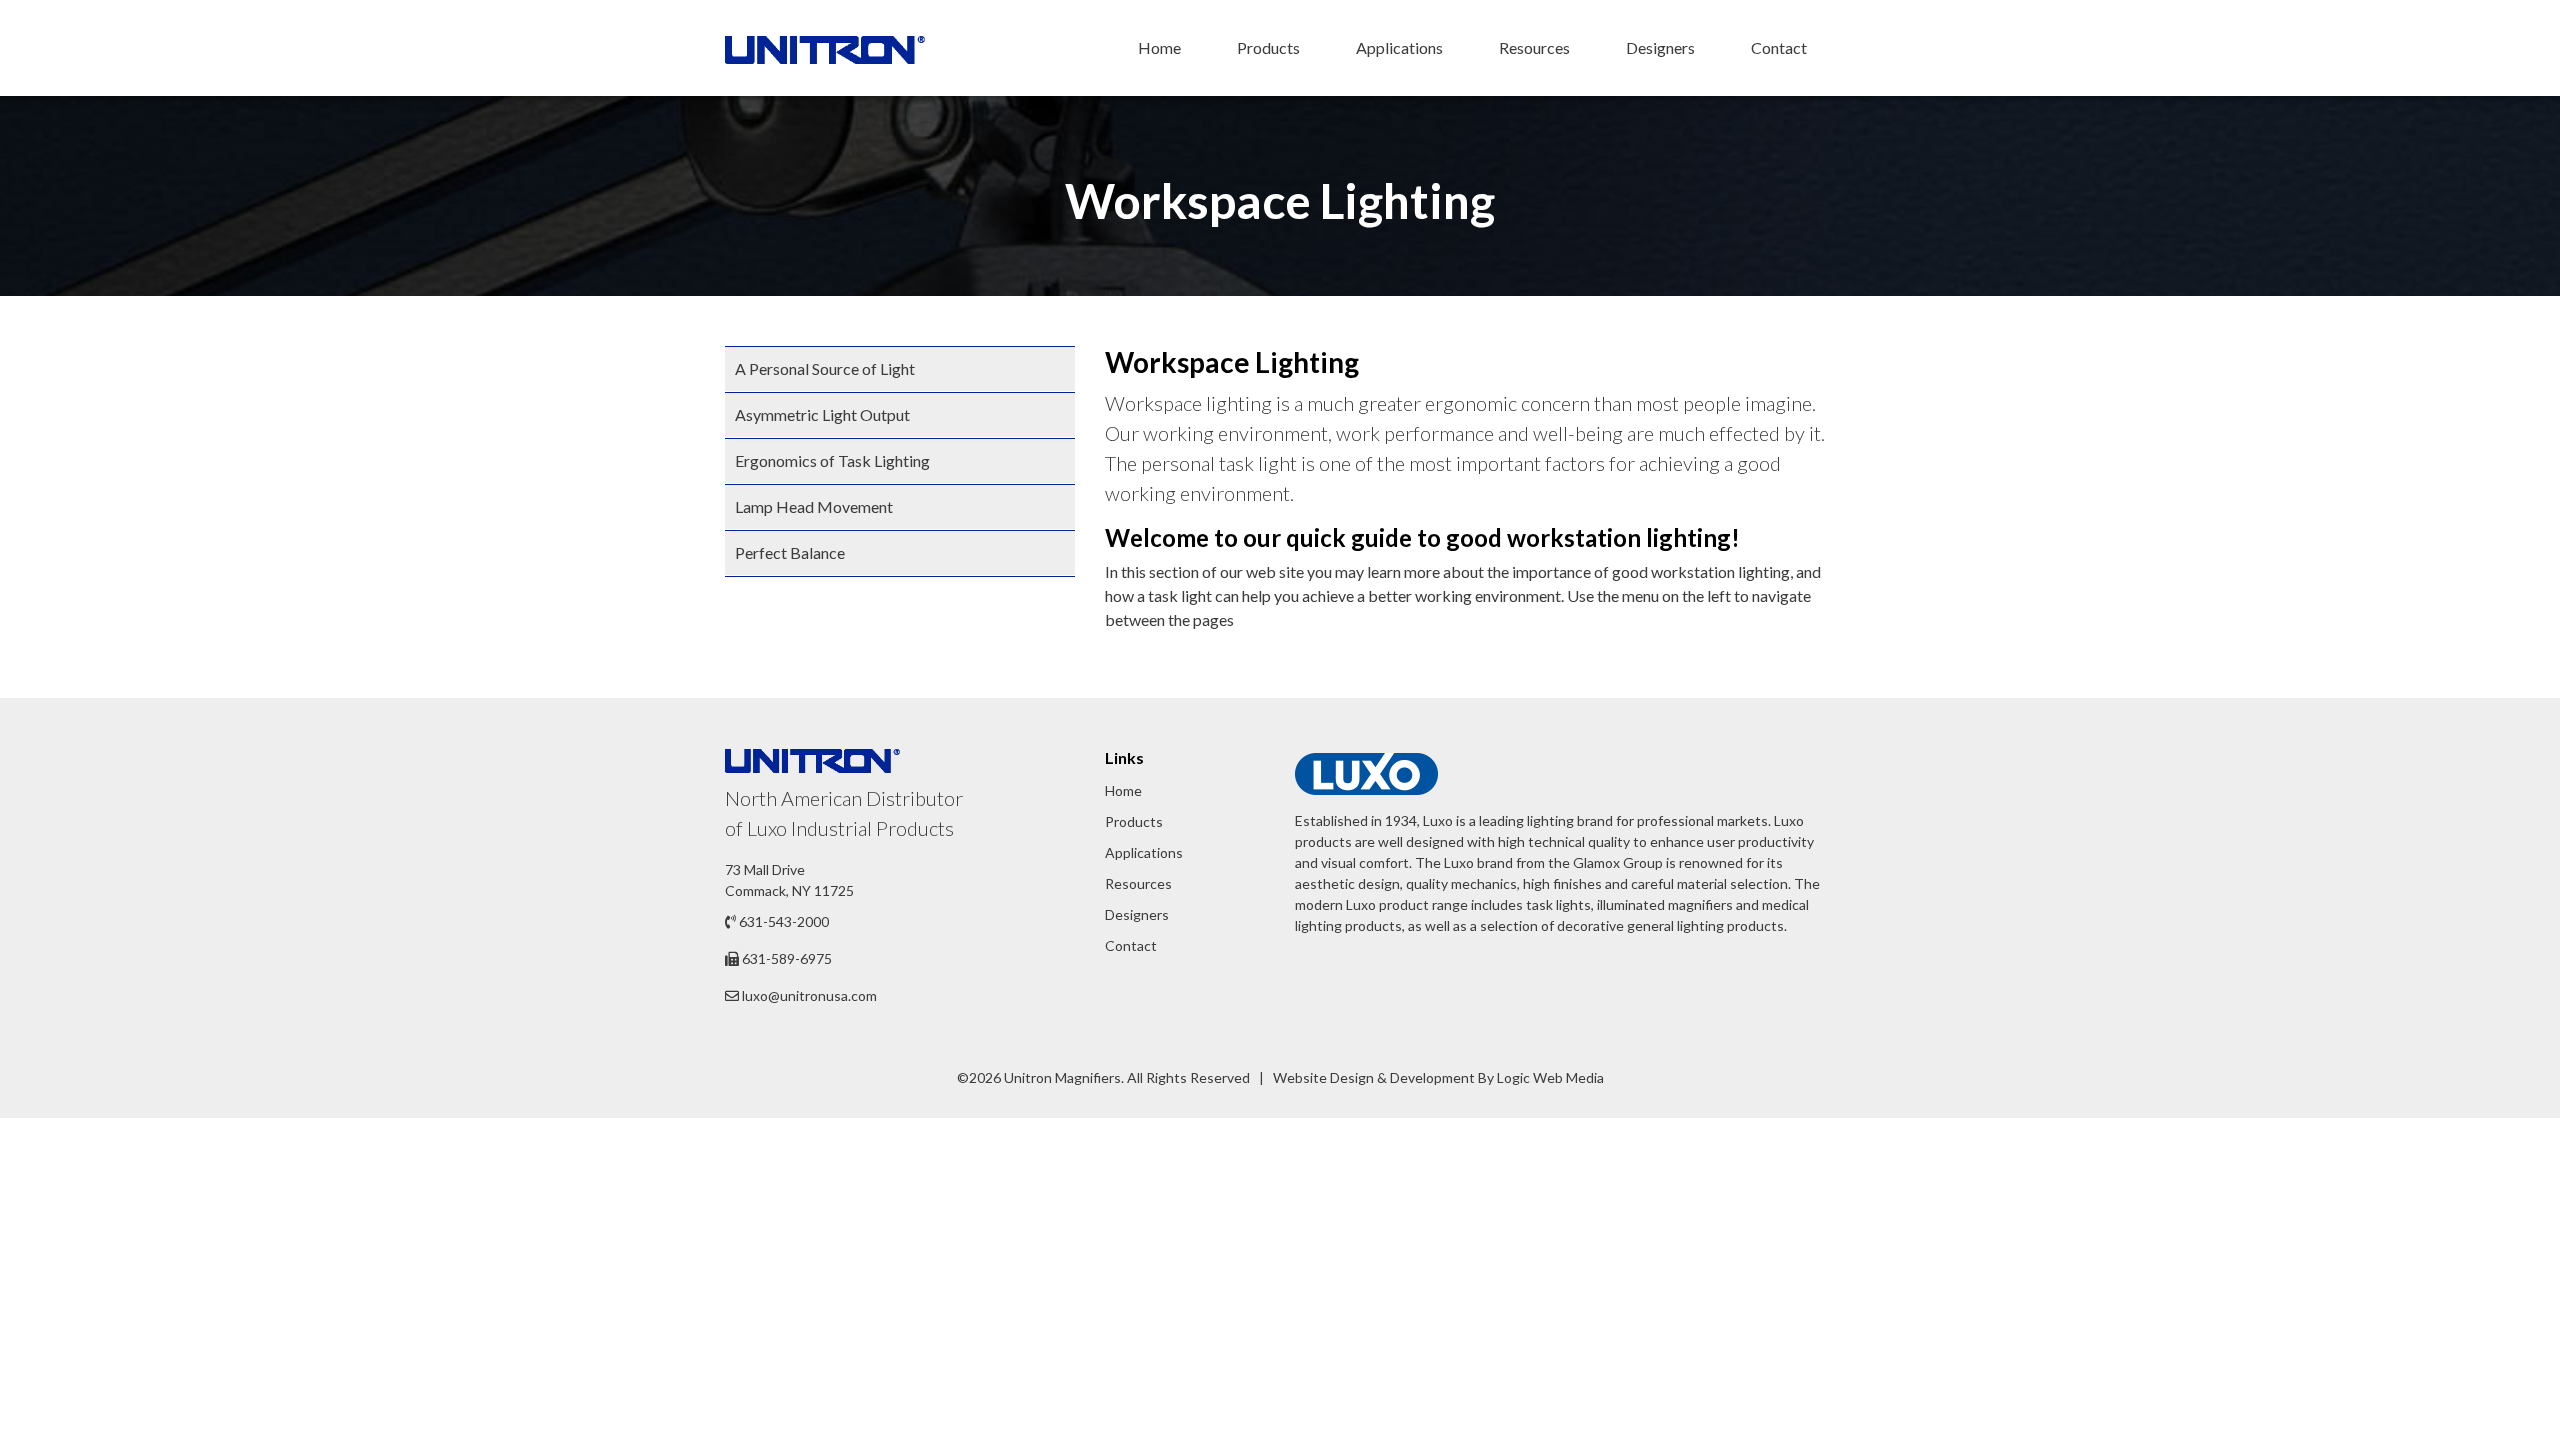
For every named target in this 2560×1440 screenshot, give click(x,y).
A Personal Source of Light (825, 368)
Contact (1779, 47)
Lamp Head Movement (814, 506)
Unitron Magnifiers (1062, 1077)
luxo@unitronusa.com (809, 995)
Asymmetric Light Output (822, 414)
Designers (1660, 47)
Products (1268, 47)
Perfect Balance (790, 552)
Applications (1399, 47)
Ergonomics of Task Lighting (832, 460)
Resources (1534, 47)
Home (1159, 47)
